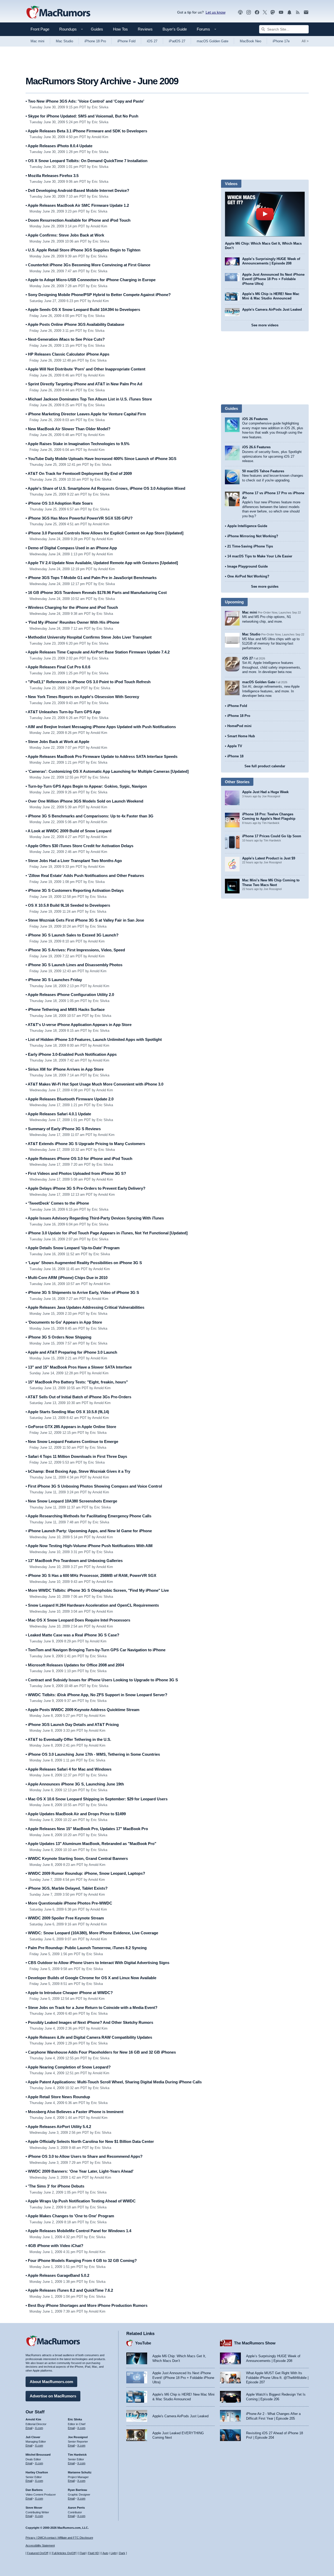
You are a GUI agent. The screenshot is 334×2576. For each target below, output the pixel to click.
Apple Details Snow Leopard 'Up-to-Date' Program (73, 1248)
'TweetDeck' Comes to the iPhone (57, 1203)
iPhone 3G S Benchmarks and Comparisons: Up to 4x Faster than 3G (90, 816)
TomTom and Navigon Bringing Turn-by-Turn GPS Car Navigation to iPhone (96, 1650)
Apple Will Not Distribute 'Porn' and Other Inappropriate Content (85, 369)
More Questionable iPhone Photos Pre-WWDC (69, 1903)
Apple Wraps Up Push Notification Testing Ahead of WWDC (81, 2201)
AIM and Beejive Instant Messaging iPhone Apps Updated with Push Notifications (101, 727)
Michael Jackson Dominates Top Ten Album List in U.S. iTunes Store (89, 399)
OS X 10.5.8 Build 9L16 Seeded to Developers (68, 905)
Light (114, 2553)
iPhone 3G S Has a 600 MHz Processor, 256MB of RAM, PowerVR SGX (91, 1575)
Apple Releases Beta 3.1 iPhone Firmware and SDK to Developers (86, 131)
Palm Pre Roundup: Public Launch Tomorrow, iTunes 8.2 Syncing (86, 1948)
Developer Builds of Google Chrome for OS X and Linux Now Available (91, 1978)
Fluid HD (93, 2553)
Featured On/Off (38, 2553)
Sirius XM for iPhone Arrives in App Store (65, 1069)
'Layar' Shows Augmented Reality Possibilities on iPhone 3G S (84, 1263)
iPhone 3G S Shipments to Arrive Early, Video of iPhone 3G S (82, 1292)
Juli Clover (33, 2437)
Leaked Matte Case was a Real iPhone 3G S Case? (72, 1635)
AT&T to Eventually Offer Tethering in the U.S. (68, 1739)
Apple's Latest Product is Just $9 (269, 858)
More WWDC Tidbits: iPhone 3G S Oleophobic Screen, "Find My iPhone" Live (97, 1590)
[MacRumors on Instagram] (249, 12)
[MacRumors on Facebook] (257, 12)
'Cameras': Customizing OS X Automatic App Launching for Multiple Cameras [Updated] (107, 771)
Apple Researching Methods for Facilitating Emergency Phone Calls (88, 1516)
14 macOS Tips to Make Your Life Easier (260, 556)
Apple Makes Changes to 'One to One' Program (70, 2216)
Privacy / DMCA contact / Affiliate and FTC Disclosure (59, 2538)
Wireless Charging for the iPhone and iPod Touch (72, 607)
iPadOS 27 (177, 41)
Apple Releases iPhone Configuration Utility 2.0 (70, 995)
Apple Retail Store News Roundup (58, 2097)
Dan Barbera (34, 2490)
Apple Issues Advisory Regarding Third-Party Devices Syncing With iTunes (95, 1218)
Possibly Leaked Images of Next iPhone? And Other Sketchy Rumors (89, 2022)
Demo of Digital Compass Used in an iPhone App (71, 548)
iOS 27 (152, 41)
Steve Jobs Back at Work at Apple (57, 742)
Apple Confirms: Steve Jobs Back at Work (65, 235)
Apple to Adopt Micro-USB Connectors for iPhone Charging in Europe (91, 280)
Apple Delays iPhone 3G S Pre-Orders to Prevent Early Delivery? (85, 1188)
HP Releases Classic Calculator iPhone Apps (67, 354)
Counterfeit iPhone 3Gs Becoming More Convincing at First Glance (88, 265)
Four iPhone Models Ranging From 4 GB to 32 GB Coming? (81, 2260)
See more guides (265, 586)
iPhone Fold (126, 41)
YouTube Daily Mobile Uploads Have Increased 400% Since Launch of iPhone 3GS (101, 459)
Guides (97, 29)
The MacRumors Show (255, 2343)
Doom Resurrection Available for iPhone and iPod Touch (78, 220)
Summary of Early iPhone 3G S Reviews (63, 1129)
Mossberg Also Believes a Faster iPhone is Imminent (74, 2112)
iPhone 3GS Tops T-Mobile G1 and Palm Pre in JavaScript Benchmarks (91, 578)
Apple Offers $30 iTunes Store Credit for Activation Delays (79, 846)
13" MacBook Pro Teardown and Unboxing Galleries (74, 1561)
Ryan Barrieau (77, 2490)
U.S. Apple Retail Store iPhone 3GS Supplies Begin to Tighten (83, 250)
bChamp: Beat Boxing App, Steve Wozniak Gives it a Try (78, 1471)
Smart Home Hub (241, 736)
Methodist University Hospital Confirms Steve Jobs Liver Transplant (89, 637)
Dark (122, 2553)
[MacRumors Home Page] (58, 13)
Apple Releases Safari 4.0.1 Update (58, 1114)
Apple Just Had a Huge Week (265, 792)
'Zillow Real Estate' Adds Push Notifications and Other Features (85, 876)
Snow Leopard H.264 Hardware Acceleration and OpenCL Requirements (92, 1605)
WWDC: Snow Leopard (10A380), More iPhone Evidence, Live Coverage (92, 1933)
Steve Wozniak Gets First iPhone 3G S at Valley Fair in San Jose (85, 920)
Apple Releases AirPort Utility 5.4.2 (58, 2127)
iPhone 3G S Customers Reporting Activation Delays (75, 890)
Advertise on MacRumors (53, 2396)
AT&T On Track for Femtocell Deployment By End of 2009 (79, 473)
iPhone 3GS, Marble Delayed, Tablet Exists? (67, 1888)
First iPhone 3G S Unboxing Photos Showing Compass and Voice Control (94, 1486)
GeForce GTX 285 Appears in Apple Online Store (71, 1427)
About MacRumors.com (51, 2382)
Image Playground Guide (247, 566)
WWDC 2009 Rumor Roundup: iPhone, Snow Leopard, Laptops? (85, 1873)
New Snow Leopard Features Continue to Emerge (72, 1442)
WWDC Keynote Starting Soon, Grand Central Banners (77, 1858)
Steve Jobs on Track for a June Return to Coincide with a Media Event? (91, 2008)
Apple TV (235, 746)
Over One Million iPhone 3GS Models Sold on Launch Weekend (84, 801)
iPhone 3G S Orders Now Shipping (58, 1337)
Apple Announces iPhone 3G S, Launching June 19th (75, 1784)
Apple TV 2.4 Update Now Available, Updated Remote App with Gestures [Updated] (102, 563)
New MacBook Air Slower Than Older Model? (68, 429)
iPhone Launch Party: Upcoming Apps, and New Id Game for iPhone (89, 1531)
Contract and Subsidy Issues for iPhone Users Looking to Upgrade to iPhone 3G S (102, 1680)
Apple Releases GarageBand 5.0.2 (57, 2275)
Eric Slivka (75, 2419)
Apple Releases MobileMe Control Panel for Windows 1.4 (78, 2231)
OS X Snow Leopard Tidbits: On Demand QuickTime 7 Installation (87, 161)
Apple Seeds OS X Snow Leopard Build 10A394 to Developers (83, 310)
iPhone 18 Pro (95, 41)
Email (29, 2428)
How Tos (120, 29)
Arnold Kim (33, 2419)
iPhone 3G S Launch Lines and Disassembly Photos (74, 965)
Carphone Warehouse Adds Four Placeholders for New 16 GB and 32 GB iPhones (101, 2052)
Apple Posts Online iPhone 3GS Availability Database (75, 324)
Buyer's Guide (175, 29)
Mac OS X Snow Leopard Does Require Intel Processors (78, 1620)
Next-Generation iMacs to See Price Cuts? (65, 339)
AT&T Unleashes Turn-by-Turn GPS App (63, 712)
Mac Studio (64, 41)
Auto (105, 2553)
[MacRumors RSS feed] (298, 12)
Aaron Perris (76, 2508)
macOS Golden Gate (213, 41)
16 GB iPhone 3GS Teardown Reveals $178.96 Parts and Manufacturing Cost (96, 593)
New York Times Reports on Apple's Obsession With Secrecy (82, 697)
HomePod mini (239, 726)
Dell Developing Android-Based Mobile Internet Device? (77, 190)
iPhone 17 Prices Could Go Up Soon (272, 836)
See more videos (265, 325)
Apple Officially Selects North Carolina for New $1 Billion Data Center (90, 2141)
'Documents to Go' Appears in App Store (64, 1322)
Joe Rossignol (78, 2437)
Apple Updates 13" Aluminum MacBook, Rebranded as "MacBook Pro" (91, 1844)
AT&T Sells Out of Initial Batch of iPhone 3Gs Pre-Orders (78, 1397)
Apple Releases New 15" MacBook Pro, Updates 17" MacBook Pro (87, 1829)
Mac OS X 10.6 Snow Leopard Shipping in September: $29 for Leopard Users (97, 1799)
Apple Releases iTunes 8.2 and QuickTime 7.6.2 (69, 2290)
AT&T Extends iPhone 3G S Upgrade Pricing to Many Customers (85, 1144)
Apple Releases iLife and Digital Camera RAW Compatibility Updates (89, 2037)
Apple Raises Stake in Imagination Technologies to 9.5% (77, 444)
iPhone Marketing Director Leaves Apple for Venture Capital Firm (86, 414)
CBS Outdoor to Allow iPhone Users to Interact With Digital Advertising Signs (97, 1963)
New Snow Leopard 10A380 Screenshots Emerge (71, 1501)
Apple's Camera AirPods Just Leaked (272, 310)
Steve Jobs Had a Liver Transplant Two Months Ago (74, 861)
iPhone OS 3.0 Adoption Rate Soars (59, 503)
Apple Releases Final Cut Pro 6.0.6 (58, 667)
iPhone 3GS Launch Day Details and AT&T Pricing (72, 1725)
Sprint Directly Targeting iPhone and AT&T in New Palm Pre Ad (84, 384)
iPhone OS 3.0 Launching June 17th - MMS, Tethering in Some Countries (93, 1754)
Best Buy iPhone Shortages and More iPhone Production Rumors (87, 2305)
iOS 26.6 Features (256, 447)
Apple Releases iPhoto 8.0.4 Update (59, 146)
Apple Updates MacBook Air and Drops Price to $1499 (76, 1814)
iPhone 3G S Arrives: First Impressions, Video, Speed (75, 950)
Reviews (145, 29)
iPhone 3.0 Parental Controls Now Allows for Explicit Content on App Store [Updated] (105, 533)
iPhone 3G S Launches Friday (54, 980)
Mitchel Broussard (38, 2455)
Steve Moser (34, 2508)
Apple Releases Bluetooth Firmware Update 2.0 (70, 1099)
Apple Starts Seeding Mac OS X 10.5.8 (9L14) (67, 1412)
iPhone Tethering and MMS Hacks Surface (65, 1009)
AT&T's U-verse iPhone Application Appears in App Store (79, 1025)
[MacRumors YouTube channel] (281, 12)
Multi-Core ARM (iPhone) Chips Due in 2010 (67, 1278)
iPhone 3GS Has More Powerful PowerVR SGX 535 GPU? (79, 518)
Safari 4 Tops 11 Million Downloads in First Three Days (76, 1456)
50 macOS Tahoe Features (263, 471)
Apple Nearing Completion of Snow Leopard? (68, 2067)
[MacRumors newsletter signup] (306, 12)
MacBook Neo (250, 41)
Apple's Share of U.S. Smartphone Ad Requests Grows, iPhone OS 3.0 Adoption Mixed (105, 488)
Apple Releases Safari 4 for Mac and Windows (68, 1769)
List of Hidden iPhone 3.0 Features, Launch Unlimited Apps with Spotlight (94, 1039)
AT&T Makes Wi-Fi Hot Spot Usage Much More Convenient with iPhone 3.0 (94, 1084)
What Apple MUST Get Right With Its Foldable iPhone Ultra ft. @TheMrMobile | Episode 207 (277, 2378)
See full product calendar (265, 766)
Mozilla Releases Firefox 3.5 (52, 176)
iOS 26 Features (255, 419)
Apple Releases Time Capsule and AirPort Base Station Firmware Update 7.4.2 (98, 652)
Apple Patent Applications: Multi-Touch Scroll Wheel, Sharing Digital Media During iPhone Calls (114, 2082)
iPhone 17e (281, 41)
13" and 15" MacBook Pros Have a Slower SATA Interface (79, 1367)
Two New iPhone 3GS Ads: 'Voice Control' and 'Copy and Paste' (85, 101)
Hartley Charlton (37, 2472)
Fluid (83, 2553)
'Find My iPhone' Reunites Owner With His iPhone (72, 622)
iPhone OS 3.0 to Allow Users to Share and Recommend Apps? (84, 2156)
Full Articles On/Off (64, 2553)
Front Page (40, 29)
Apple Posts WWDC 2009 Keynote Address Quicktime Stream (82, 1710)
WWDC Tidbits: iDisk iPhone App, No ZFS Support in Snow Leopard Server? (96, 1695)
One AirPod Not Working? (248, 576)
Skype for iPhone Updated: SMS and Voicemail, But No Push (82, 116)
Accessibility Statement (40, 2545)
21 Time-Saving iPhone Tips (250, 546)
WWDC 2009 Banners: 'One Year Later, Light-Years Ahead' (80, 2171)
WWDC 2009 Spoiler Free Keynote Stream (65, 1918)
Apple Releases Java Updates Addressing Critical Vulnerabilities (85, 1307)
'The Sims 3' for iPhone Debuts (55, 2186)
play (265, 214)
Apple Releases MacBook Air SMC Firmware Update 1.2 (77, 205)
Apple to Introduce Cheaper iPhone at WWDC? (69, 1993)
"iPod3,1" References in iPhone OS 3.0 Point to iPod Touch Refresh (88, 682)
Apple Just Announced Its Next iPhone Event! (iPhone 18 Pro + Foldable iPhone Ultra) (273, 279)
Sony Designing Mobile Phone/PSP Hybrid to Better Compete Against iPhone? (98, 295)
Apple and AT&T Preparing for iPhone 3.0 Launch (71, 1352)
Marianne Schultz (80, 2472)
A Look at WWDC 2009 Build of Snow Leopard (68, 831)
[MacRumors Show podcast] (240, 12)
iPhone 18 (235, 756)
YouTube (143, 2343)
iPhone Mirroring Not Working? (253, 536)
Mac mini (37, 41)
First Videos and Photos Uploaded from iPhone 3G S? (76, 1173)
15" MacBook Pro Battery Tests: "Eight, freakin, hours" (77, 1382)
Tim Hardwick (77, 2455)
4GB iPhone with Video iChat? (54, 2246)
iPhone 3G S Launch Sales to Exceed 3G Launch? (72, 935)
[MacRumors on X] (265, 12)
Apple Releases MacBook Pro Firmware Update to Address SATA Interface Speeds (102, 756)
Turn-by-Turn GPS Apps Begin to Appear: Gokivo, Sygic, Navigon (86, 786)
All (305, 41)
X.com (39, 2428)
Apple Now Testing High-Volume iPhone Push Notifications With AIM (89, 1546)
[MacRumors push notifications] (289, 12)
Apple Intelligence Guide (247, 526)
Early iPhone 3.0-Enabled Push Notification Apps (71, 1054)
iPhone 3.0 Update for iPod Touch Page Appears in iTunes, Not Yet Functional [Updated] (107, 1233)
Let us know (216, 12)
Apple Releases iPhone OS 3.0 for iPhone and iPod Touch (79, 1159)
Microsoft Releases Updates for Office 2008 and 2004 (75, 1665)
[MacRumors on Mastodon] (273, 12)
